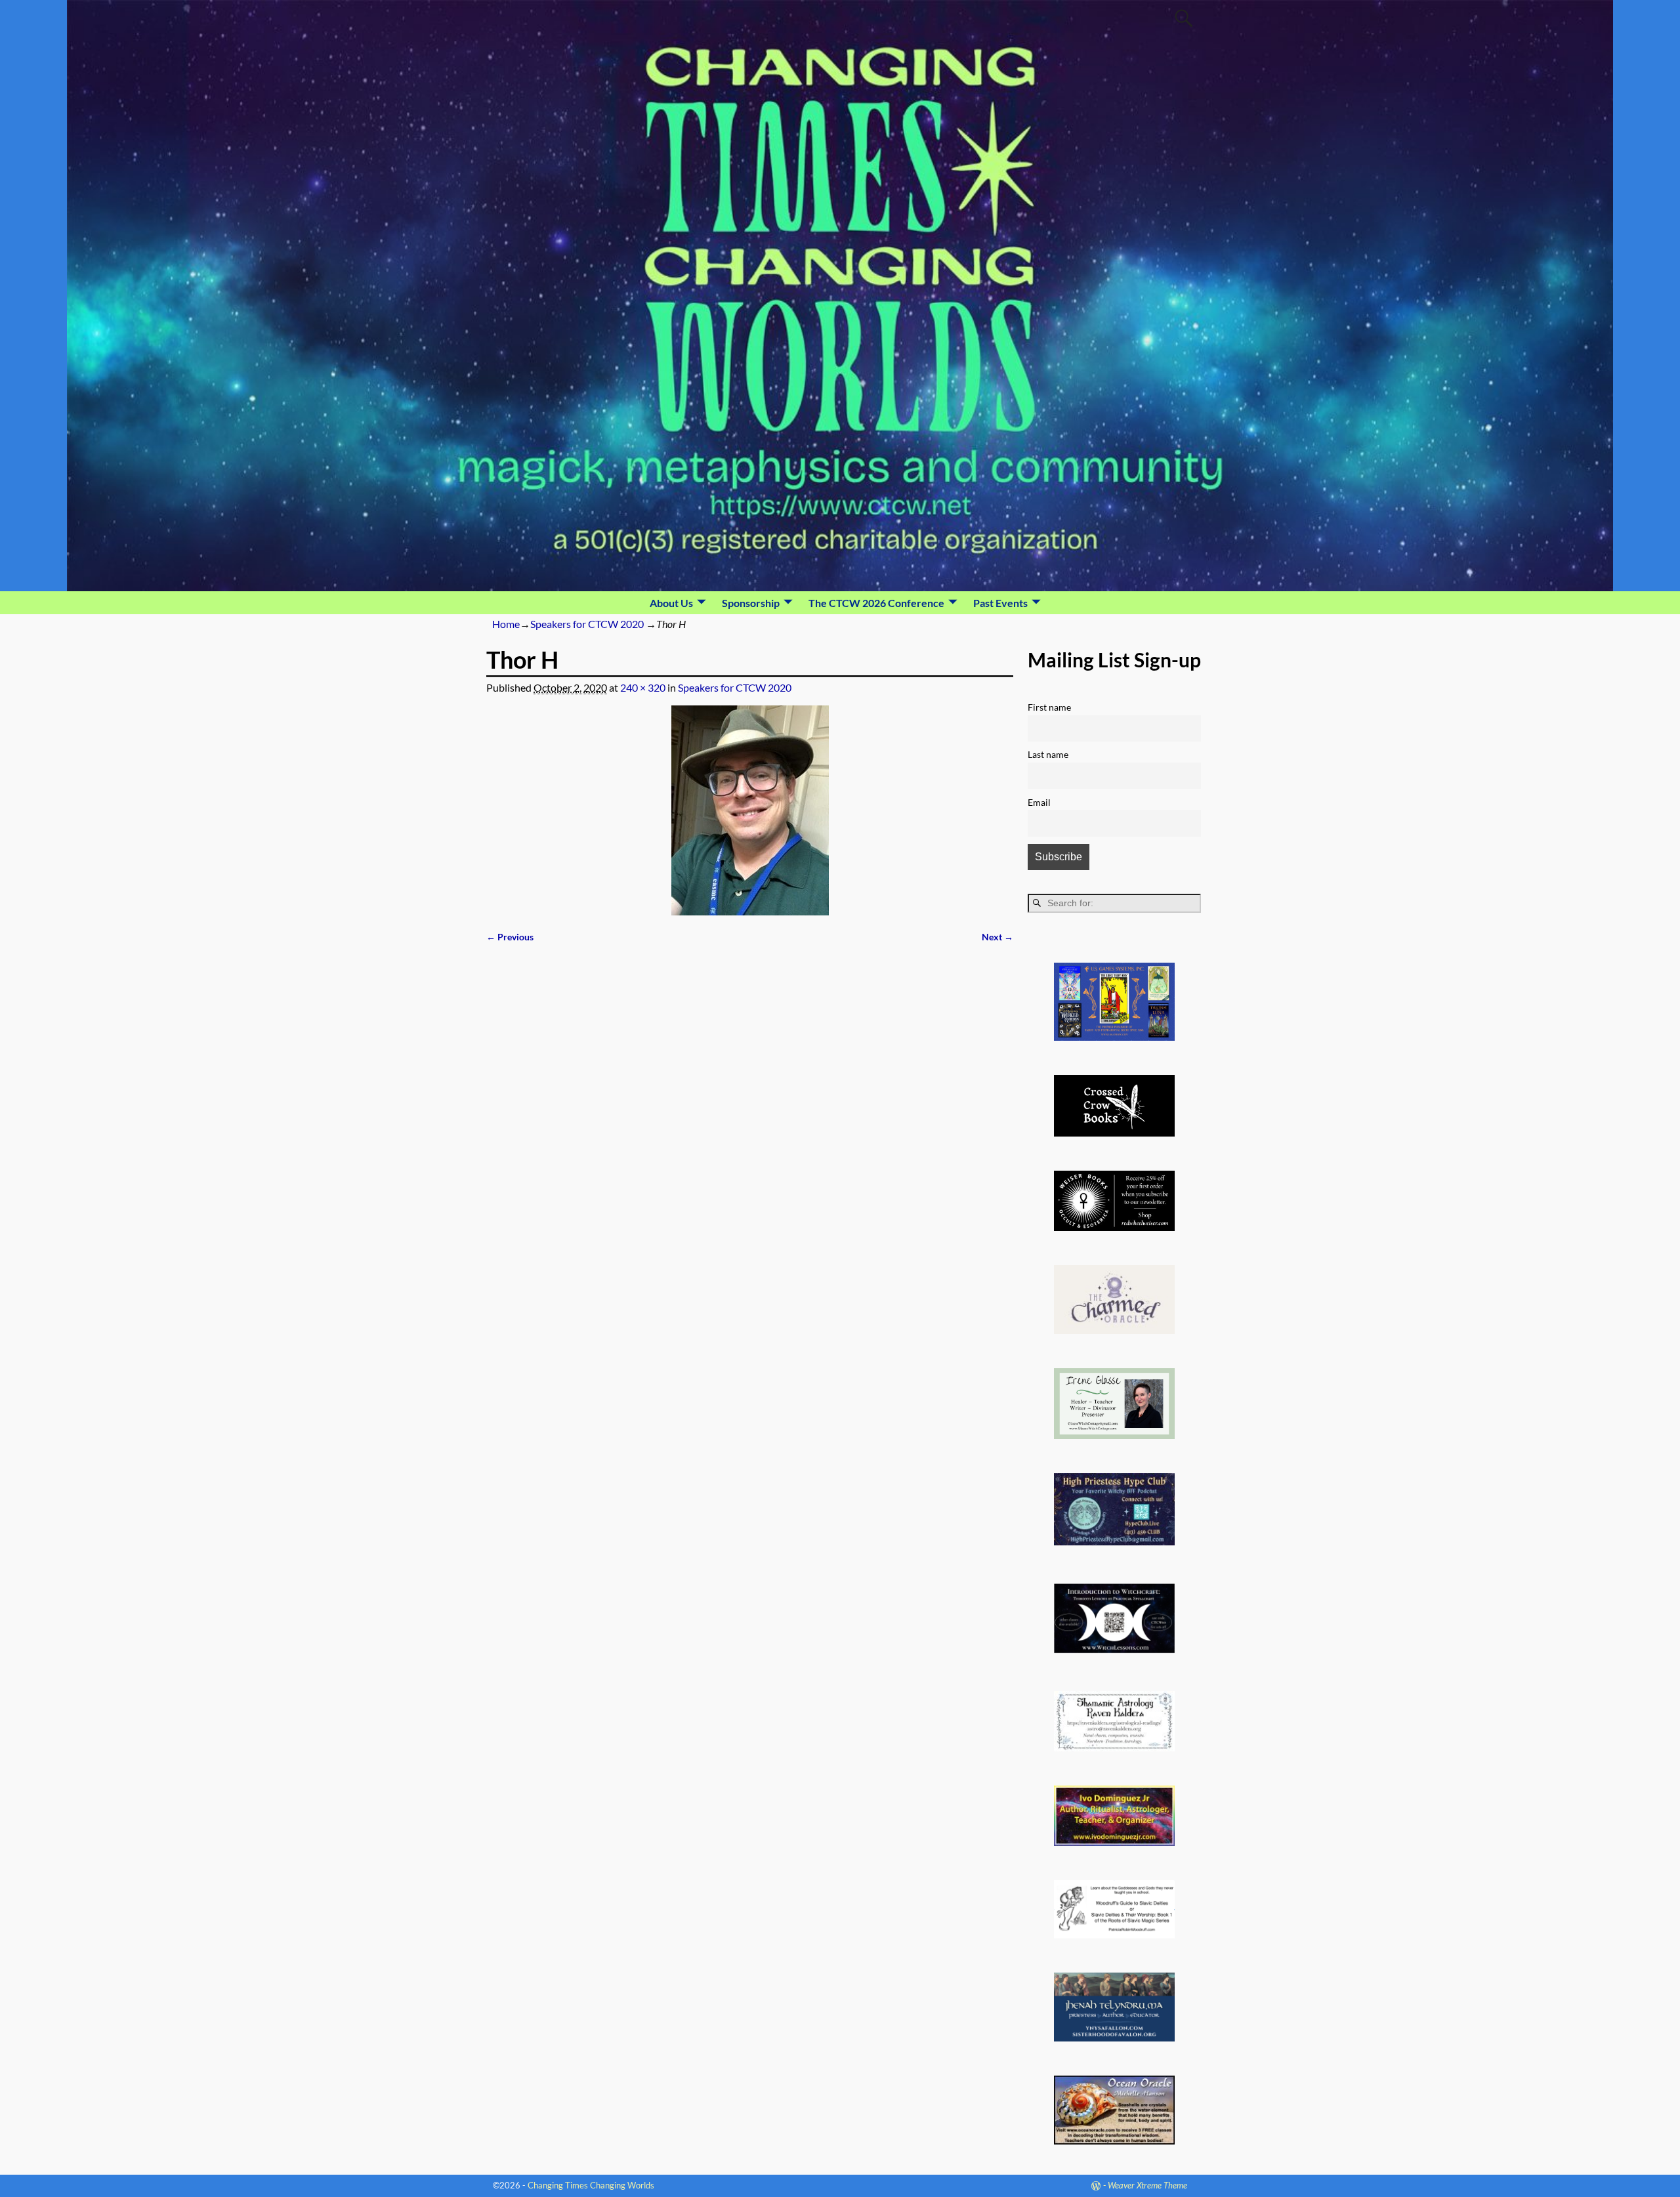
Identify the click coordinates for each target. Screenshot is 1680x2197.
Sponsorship (751, 603)
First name (1049, 707)
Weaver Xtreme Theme (1147, 2185)
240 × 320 (643, 687)
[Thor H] (750, 810)
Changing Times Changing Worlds (591, 2185)
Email (1039, 802)
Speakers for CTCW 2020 (587, 624)
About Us (671, 603)
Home (506, 624)
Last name (1048, 754)
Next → (997, 937)
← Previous (510, 937)
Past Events (1000, 603)
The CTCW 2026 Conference (876, 603)
